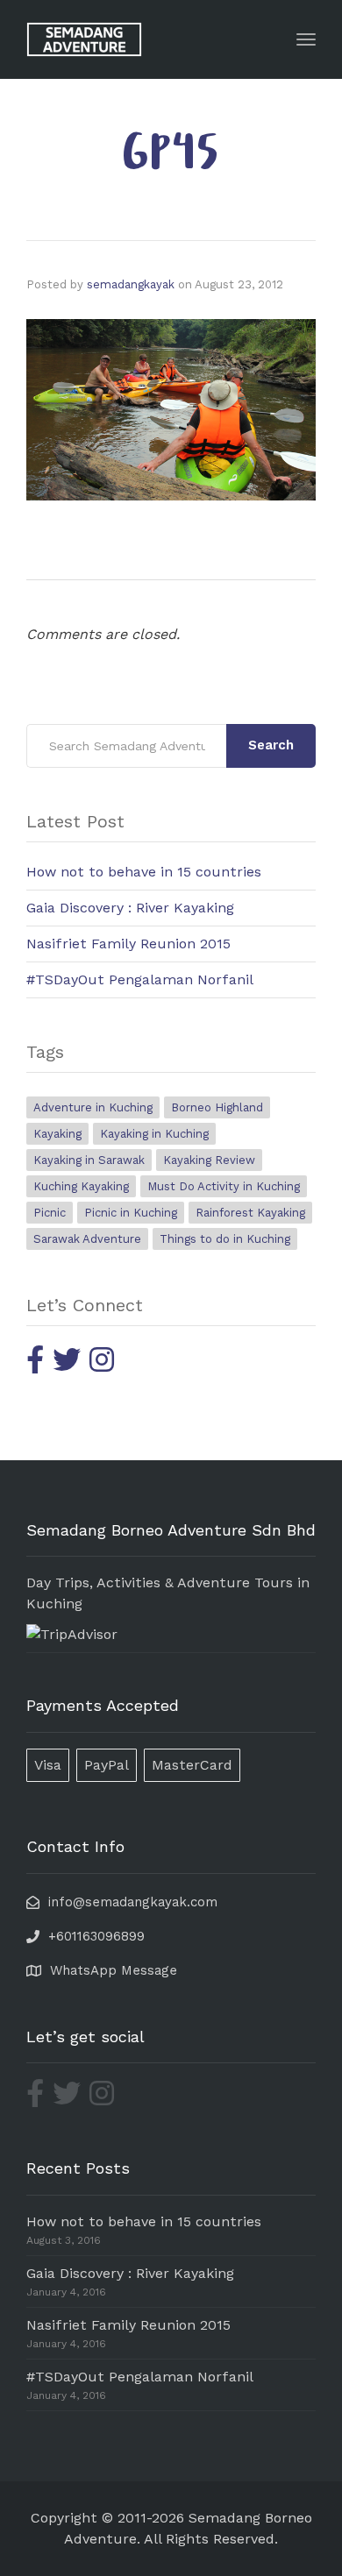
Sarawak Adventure (87, 1239)
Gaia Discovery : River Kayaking (130, 908)
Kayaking (57, 1134)
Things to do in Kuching (225, 1239)
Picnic (50, 1213)
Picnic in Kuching (131, 1213)
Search (271, 745)
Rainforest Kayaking (250, 1213)
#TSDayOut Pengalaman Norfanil (140, 979)
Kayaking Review (209, 1160)
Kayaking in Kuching (154, 1134)
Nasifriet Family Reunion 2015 (128, 944)
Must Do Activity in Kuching (224, 1186)
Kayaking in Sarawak (89, 1160)
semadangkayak (131, 284)
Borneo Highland (217, 1107)
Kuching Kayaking (81, 1186)
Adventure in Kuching (93, 1107)
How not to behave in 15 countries (144, 872)
